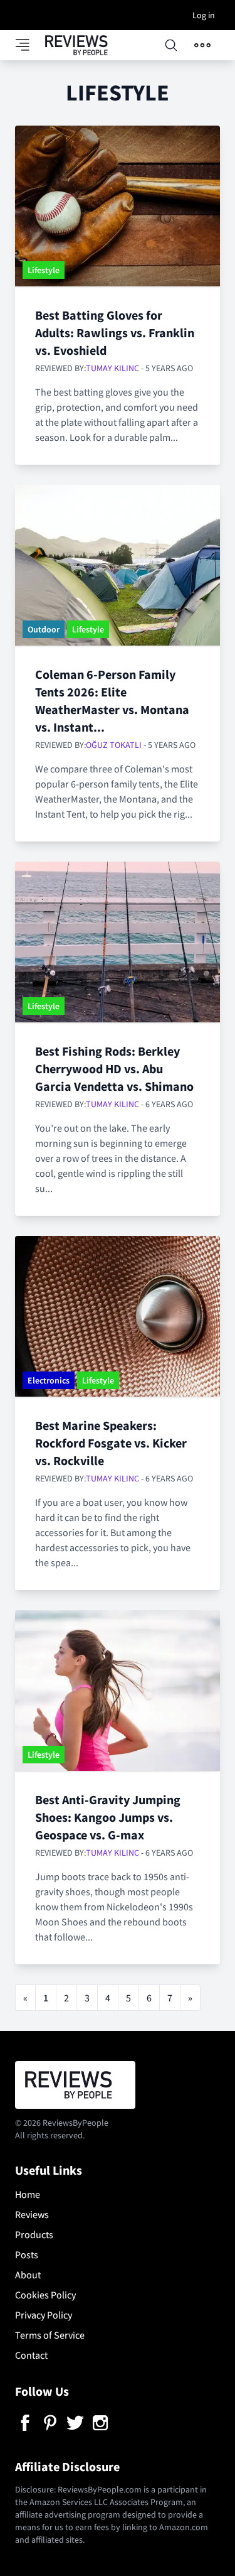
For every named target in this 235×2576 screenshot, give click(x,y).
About (28, 2275)
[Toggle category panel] (30, 45)
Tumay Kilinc (112, 368)
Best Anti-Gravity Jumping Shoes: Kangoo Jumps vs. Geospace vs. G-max (108, 1817)
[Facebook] (25, 2423)
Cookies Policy (45, 2295)
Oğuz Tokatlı (114, 745)
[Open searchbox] (171, 45)
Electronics (49, 1380)
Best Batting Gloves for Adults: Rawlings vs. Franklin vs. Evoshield (115, 333)
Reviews (32, 2214)
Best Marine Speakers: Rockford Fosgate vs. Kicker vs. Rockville (111, 1443)
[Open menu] (202, 45)
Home (28, 2194)
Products (34, 2234)
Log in (204, 15)
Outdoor (44, 629)
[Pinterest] (50, 2423)
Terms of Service (50, 2335)
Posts (27, 2254)
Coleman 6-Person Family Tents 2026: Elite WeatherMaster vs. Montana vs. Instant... (112, 701)
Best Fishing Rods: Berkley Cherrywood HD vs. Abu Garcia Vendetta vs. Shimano (114, 1069)
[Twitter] (75, 2423)
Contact (31, 2355)
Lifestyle (44, 270)
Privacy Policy (44, 2315)
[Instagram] (100, 2423)
